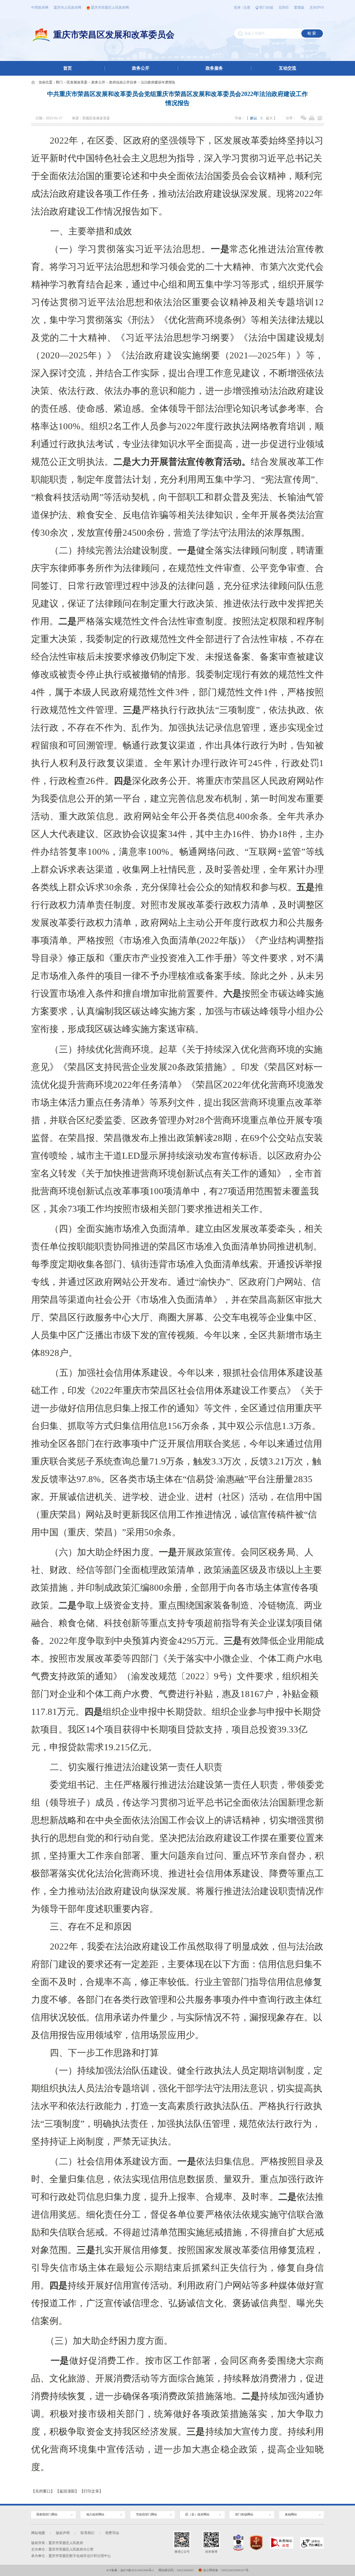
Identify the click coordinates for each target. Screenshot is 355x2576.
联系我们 (87, 2533)
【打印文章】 (91, 2491)
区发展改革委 (77, 82)
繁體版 (299, 8)
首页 (68, 68)
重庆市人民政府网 (68, 8)
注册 (247, 8)
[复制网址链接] (320, 118)
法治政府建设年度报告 (158, 82)
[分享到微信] (303, 118)
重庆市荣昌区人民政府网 (110, 8)
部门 (59, 82)
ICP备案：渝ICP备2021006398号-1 (130, 2570)
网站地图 (38, 2533)
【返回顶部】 (67, 2491)
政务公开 (141, 68)
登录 (237, 8)
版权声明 (63, 2533)
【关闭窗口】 (43, 2491)
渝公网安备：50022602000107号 (226, 2570)
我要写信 (112, 2533)
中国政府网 (40, 8)
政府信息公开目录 (123, 82)
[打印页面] (312, 118)
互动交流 (287, 68)
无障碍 (284, 8)
